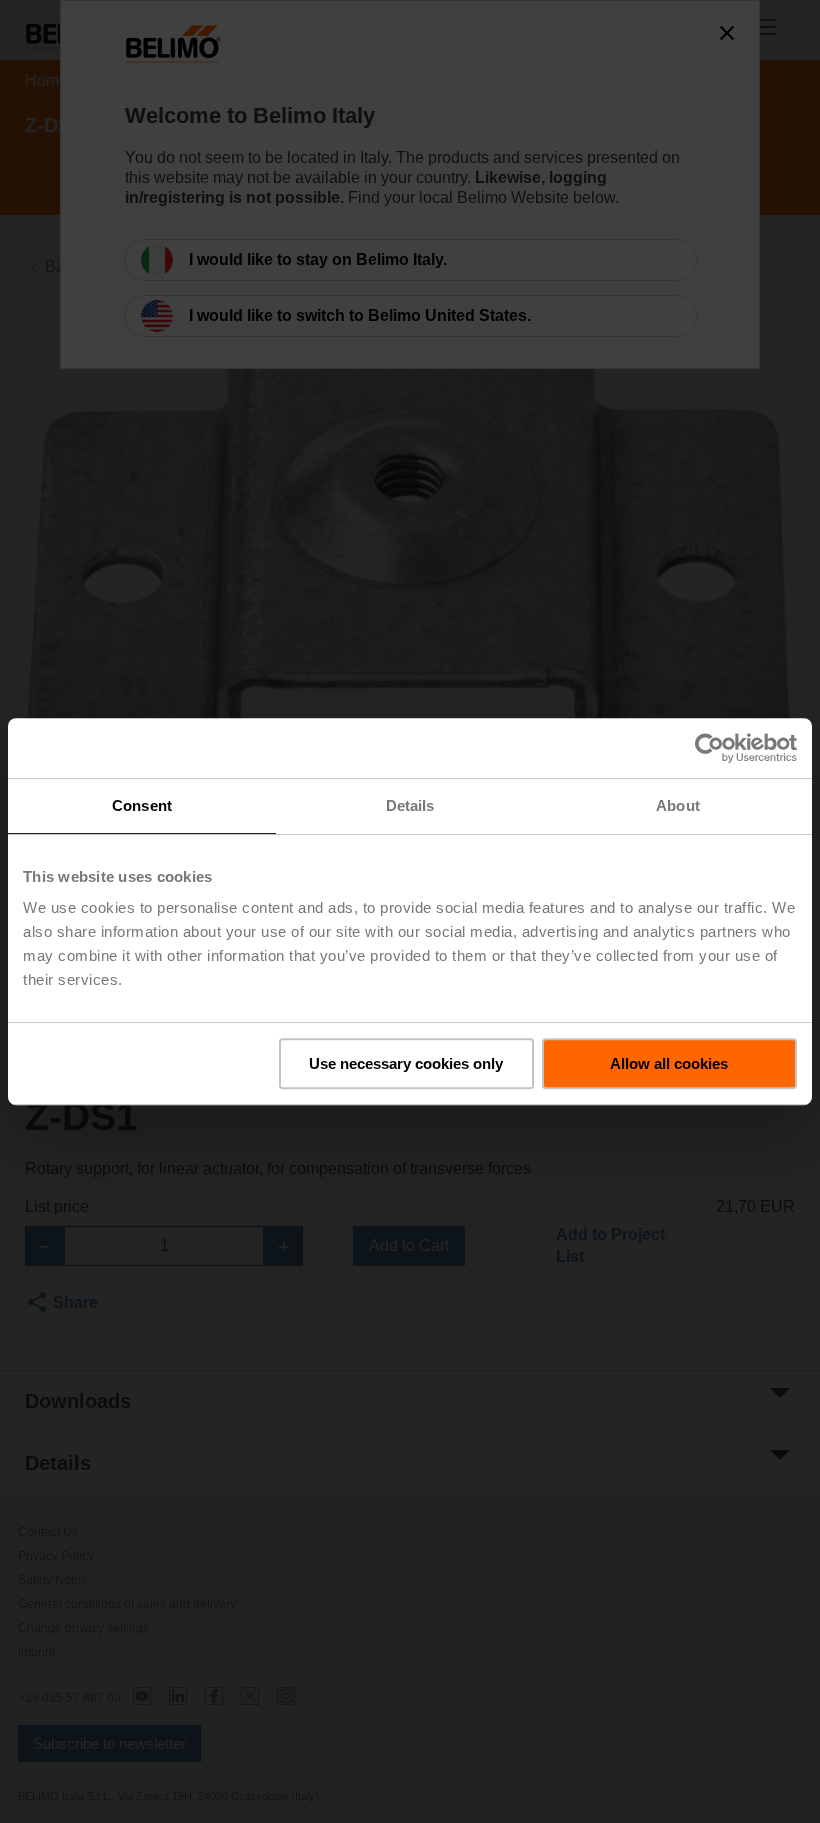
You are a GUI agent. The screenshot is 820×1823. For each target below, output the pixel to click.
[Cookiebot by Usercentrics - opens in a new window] (709, 748)
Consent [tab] (142, 805)
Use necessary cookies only (406, 1063)
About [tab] (678, 805)
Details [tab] (410, 805)
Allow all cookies (669, 1063)
